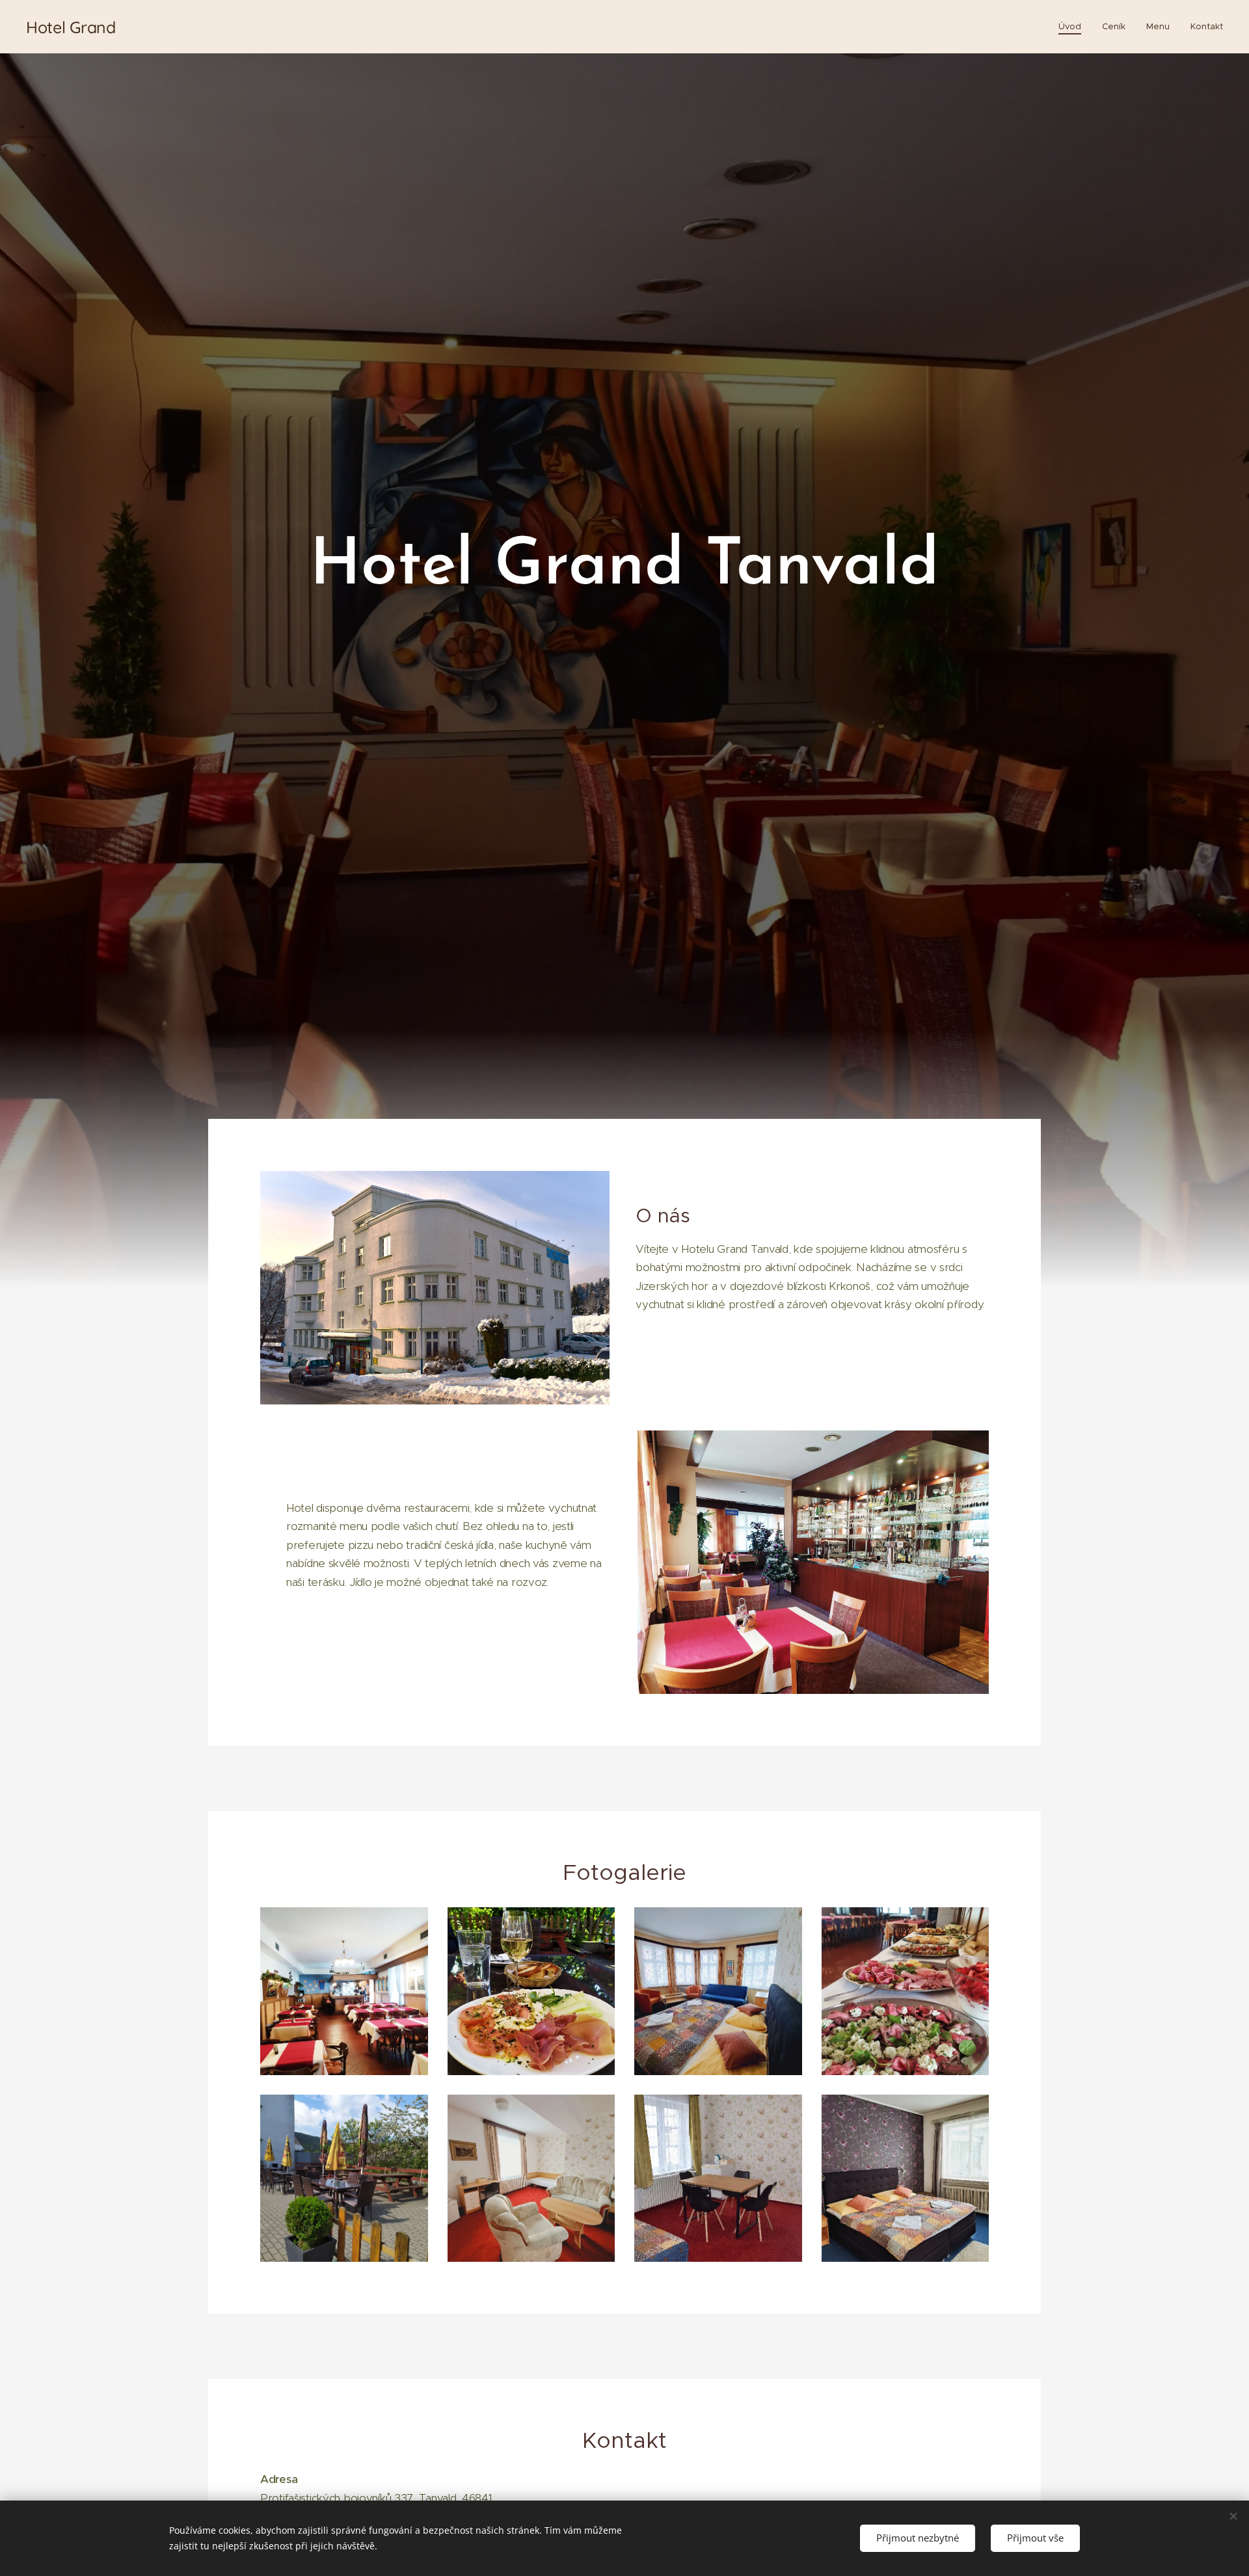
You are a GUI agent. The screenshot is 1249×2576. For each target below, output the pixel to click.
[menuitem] (1073, 27)
